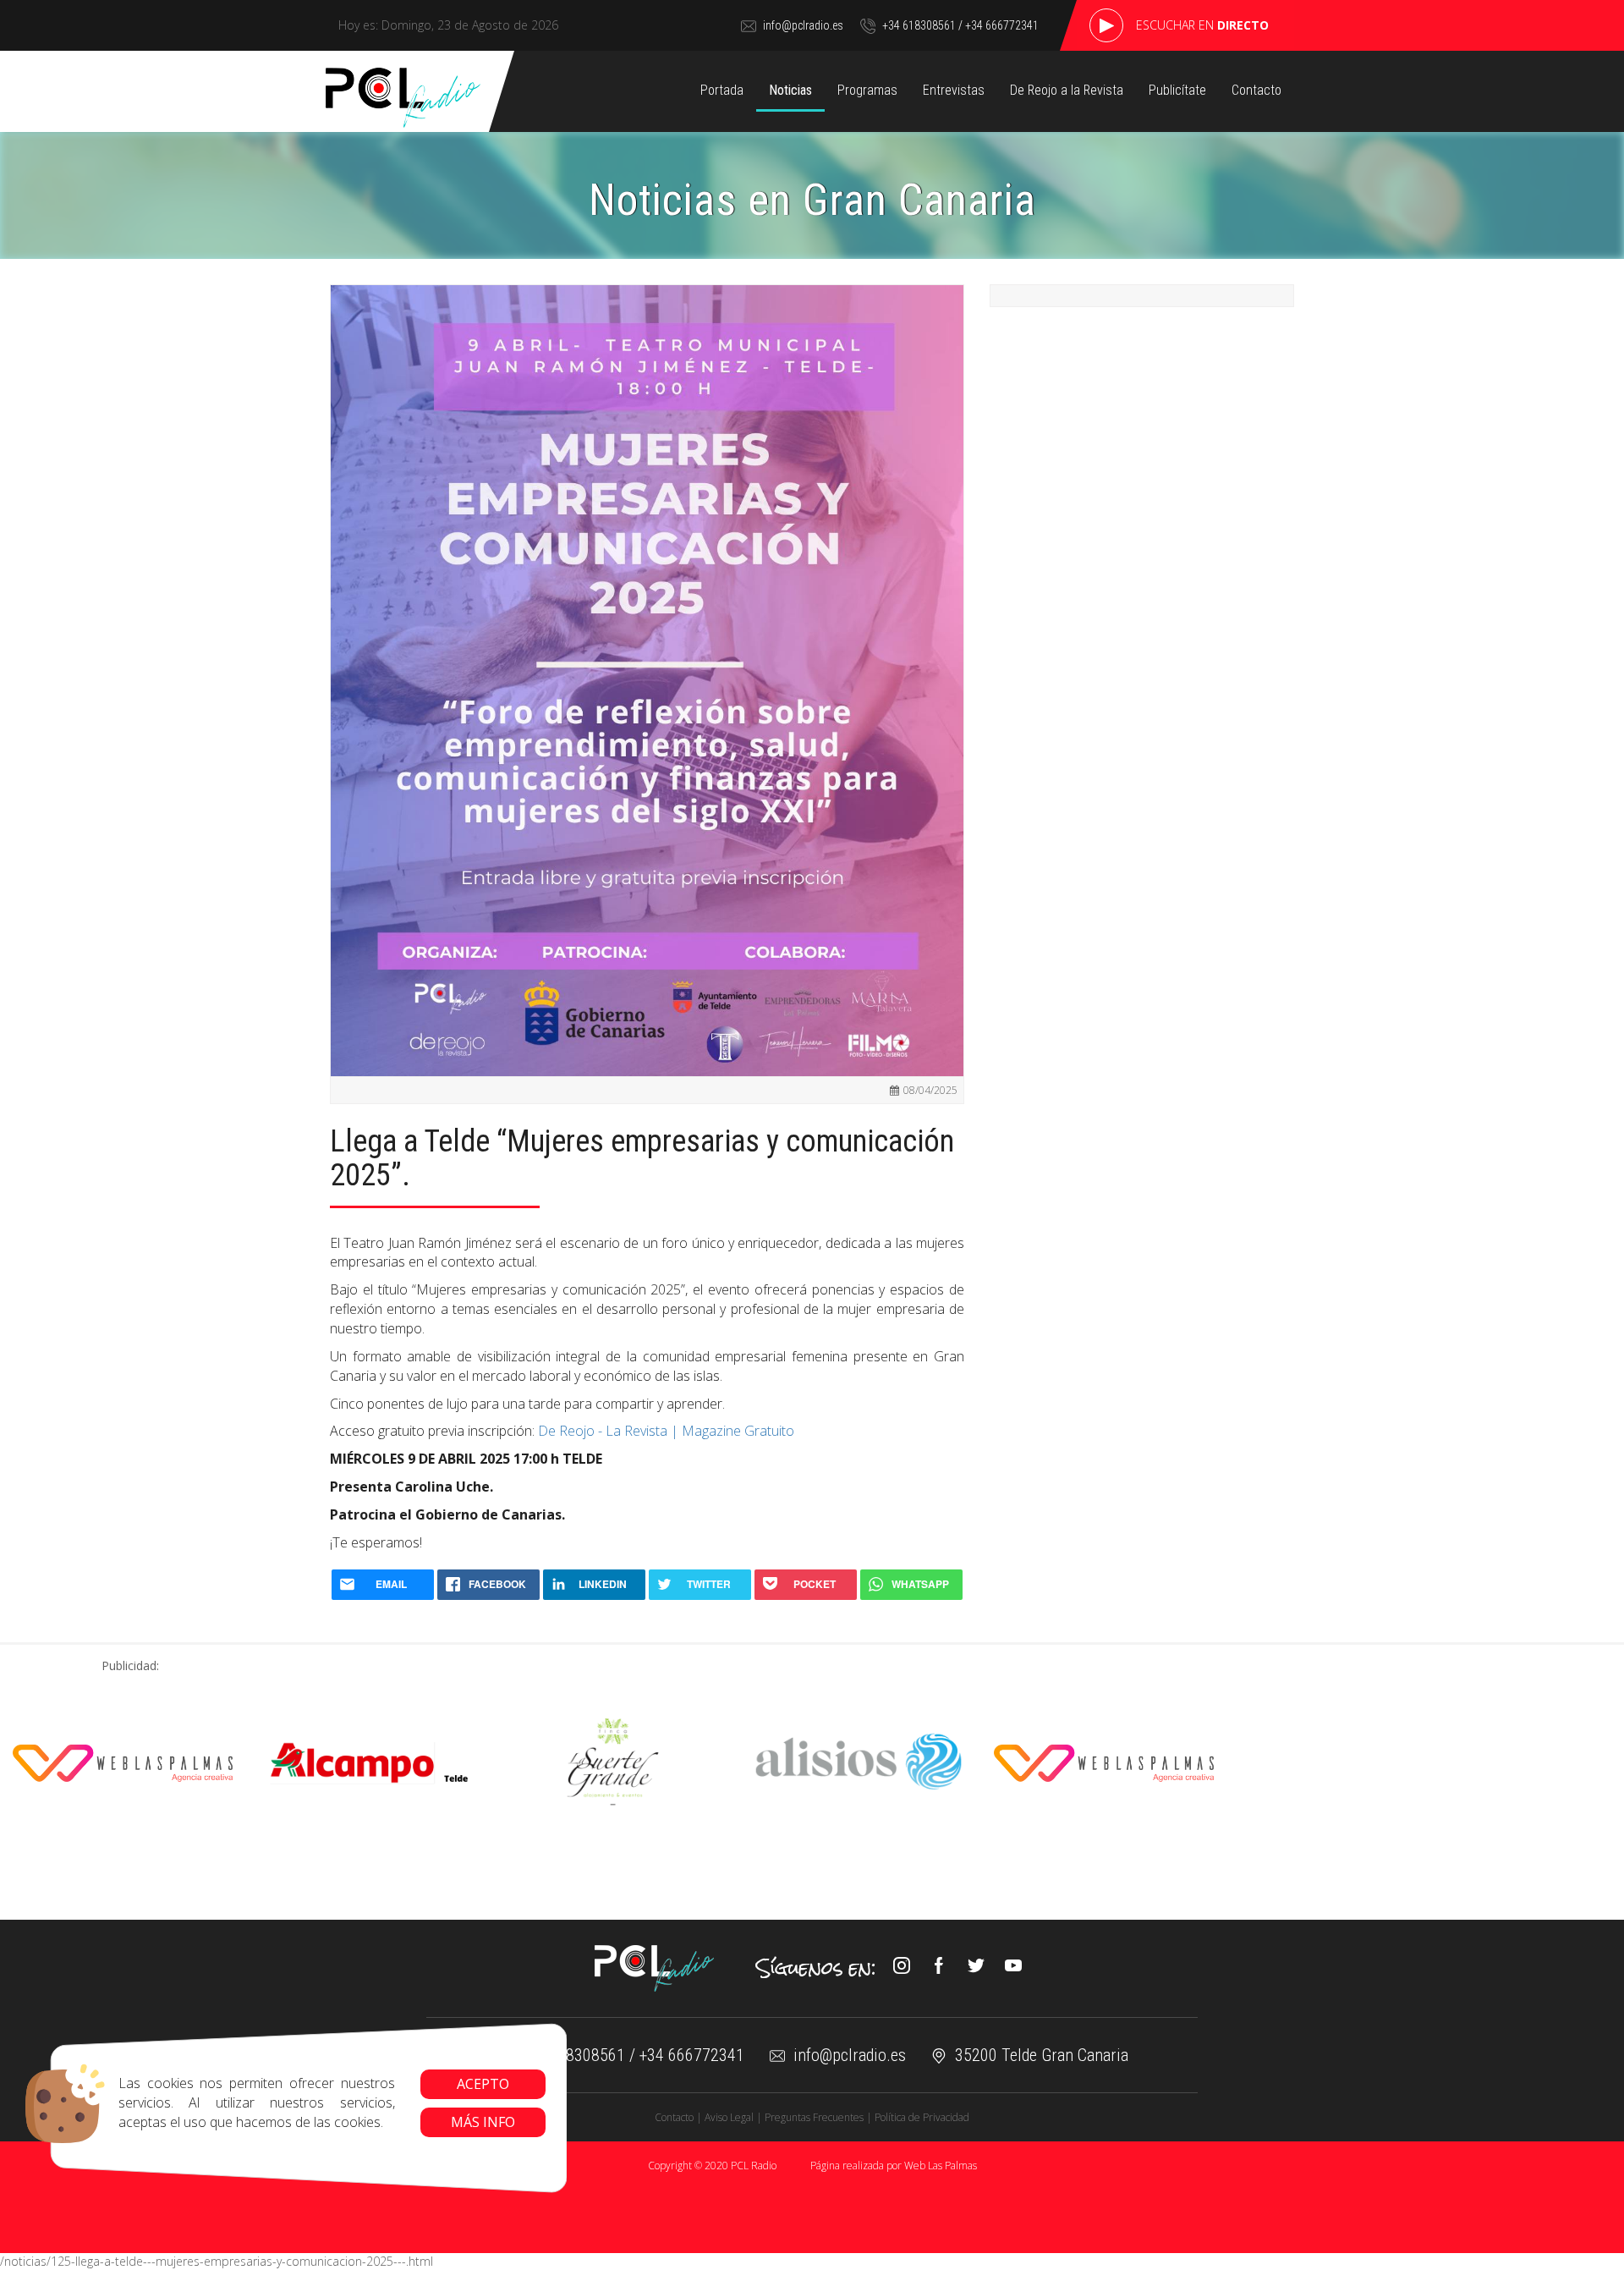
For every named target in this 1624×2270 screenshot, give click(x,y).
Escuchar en (1202, 25)
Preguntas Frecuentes (814, 2117)
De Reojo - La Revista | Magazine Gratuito (666, 1431)
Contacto (1256, 90)
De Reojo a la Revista (1067, 90)
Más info (483, 2122)
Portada (722, 90)
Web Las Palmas (941, 2166)
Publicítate (1177, 90)
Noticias (790, 90)
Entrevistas (954, 90)
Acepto (483, 2084)
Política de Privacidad (922, 2117)
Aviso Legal (729, 2117)
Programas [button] (867, 90)
